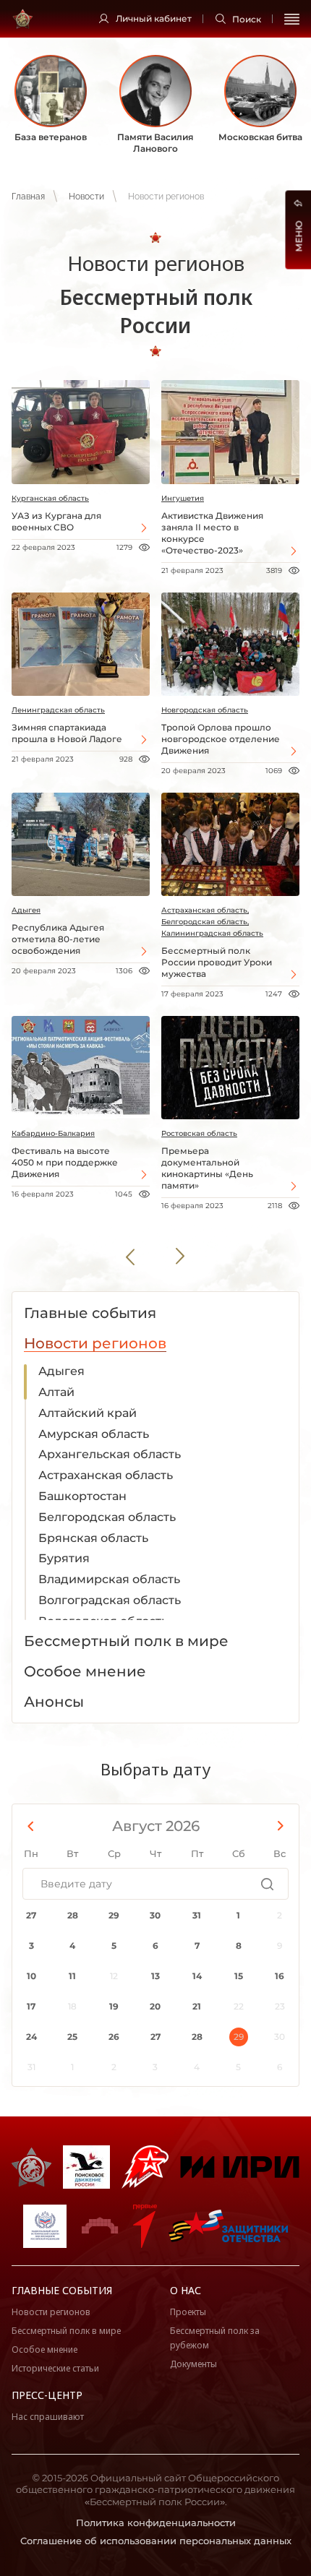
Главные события (62, 2290)
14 (197, 1976)
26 (114, 2037)
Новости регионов (51, 2312)
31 (197, 1915)
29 (114, 1915)
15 (239, 1976)
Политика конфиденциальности (156, 2523)
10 (31, 1976)
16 (280, 1976)
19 (114, 2006)
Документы (193, 2364)
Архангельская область (110, 1454)
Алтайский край (88, 1413)
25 (72, 2037)
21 (197, 2006)
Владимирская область (109, 1579)
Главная (28, 197)
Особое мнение (44, 2349)
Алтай (56, 1392)
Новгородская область (205, 710)
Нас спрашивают (48, 2417)
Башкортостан (82, 1496)
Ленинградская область (58, 710)
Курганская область (50, 498)
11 (72, 1976)
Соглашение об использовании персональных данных (156, 2541)
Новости (86, 197)
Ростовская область (199, 1133)
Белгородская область (107, 1517)
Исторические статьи (55, 2368)
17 (31, 2006)
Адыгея (26, 910)
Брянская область (93, 1538)
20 (155, 2006)
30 (155, 1915)
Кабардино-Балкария (53, 1133)
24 (31, 2037)
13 (155, 1976)
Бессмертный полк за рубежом (215, 2338)
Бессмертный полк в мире (66, 2331)
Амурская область (94, 1434)
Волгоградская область (110, 1600)
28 (73, 1915)
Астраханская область (106, 1475)
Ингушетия (183, 498)
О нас (186, 2290)
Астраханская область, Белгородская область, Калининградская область (212, 922)
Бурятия (64, 1558)
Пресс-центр (47, 2395)
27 (31, 1915)
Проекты (188, 2312)
